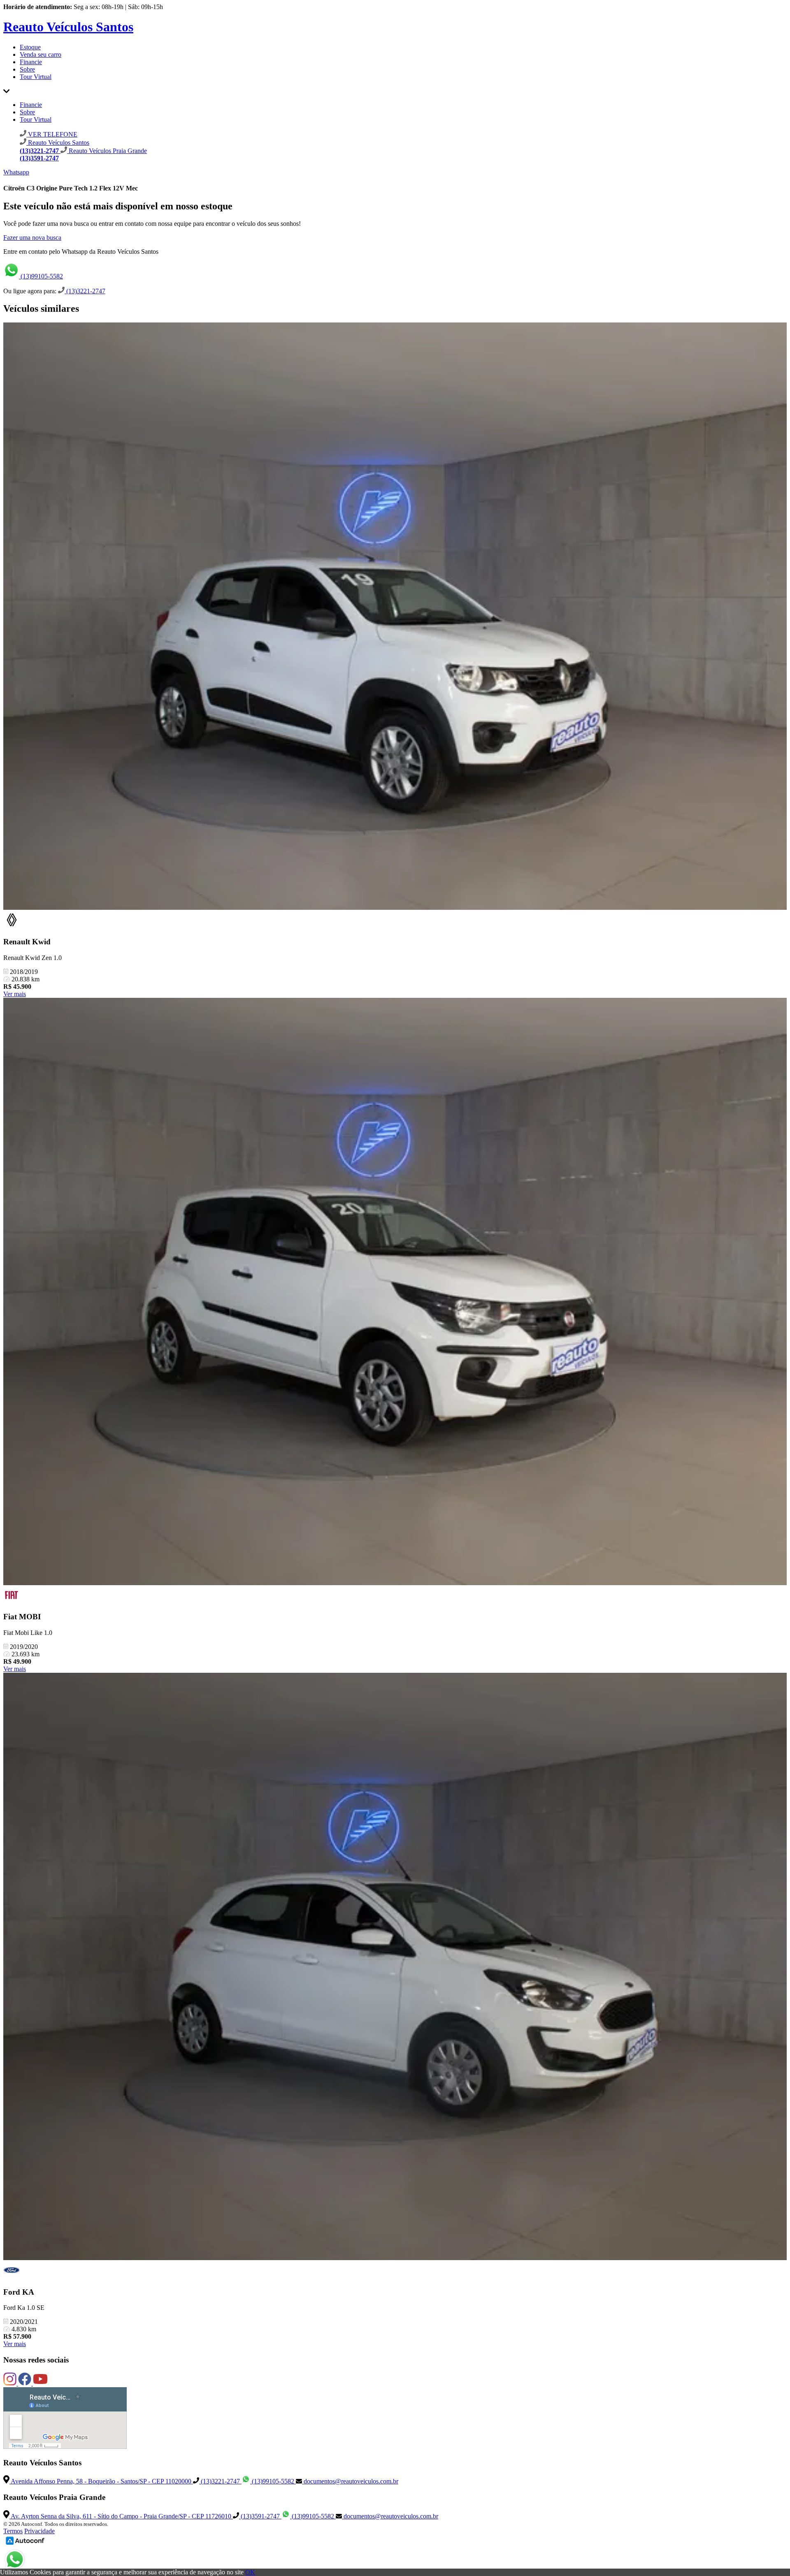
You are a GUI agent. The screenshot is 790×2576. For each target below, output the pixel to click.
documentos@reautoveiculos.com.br (350, 2481)
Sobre (27, 69)
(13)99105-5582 (41, 276)
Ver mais (15, 994)
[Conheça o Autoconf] (25, 2544)
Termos (13, 2531)
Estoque (30, 47)
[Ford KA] (395, 1967)
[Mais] (6, 91)
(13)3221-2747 (85, 291)
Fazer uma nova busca (32, 238)
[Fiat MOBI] (395, 1292)
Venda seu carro (41, 54)
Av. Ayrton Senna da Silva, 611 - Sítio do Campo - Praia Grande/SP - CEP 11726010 (121, 2516)
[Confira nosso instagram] (11, 2383)
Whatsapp (16, 172)
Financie (31, 62)
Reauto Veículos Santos (68, 27)
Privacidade (39, 2531)
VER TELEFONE (52, 134)
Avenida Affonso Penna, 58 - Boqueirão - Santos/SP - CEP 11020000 (101, 2481)
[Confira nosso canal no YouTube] (40, 2383)
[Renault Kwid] (395, 617)
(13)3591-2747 (260, 2516)
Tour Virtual (36, 77)
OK (250, 2572)
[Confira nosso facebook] (26, 2383)
